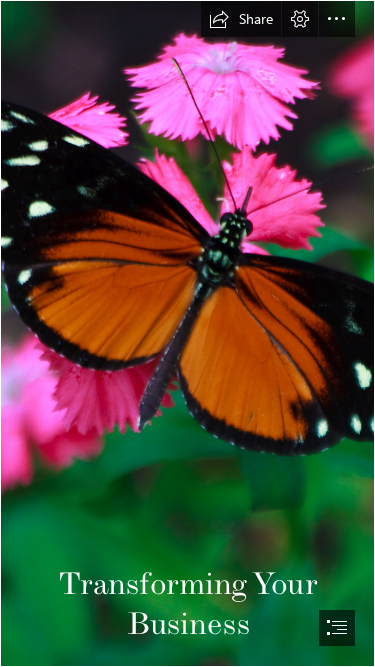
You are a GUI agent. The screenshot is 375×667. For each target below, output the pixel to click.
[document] (187, 333)
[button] (241, 19)
